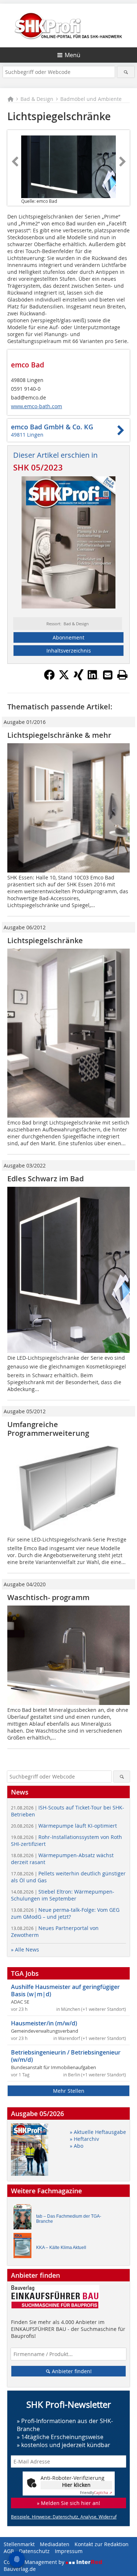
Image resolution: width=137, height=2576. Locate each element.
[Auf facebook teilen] (49, 678)
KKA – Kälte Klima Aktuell (61, 2248)
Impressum (69, 2551)
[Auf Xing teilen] (79, 678)
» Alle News (25, 1949)
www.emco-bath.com (37, 406)
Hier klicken (76, 2485)
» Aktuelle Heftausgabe (98, 2132)
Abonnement (68, 637)
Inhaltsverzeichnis (69, 651)
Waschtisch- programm (48, 1597)
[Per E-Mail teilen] (108, 675)
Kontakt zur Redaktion (102, 2544)
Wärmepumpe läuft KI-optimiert (64, 1826)
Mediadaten (55, 2544)
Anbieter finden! (71, 2371)
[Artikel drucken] (122, 675)
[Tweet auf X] (64, 678)
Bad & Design (37, 99)
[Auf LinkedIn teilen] (93, 678)
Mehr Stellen (69, 2091)
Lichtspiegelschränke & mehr (59, 735)
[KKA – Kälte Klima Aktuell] (24, 2247)
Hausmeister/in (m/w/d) (44, 2023)
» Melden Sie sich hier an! (68, 2503)
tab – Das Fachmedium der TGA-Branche (69, 2219)
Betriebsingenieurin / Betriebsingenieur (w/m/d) (66, 2056)
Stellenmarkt (19, 2544)
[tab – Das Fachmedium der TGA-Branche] (24, 2219)
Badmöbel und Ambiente (91, 99)
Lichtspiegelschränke (45, 940)
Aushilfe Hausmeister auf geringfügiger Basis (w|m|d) (65, 1990)
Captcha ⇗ (96, 2493)
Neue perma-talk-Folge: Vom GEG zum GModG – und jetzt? (65, 1913)
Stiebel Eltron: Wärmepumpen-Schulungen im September (63, 1895)
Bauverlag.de (20, 2569)
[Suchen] (126, 72)
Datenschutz (34, 2551)
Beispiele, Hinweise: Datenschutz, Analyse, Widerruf (64, 2517)
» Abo (77, 2146)
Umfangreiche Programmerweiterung (48, 1429)
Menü (73, 55)
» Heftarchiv (84, 2139)
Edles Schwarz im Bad (45, 1179)
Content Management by (35, 2562)
